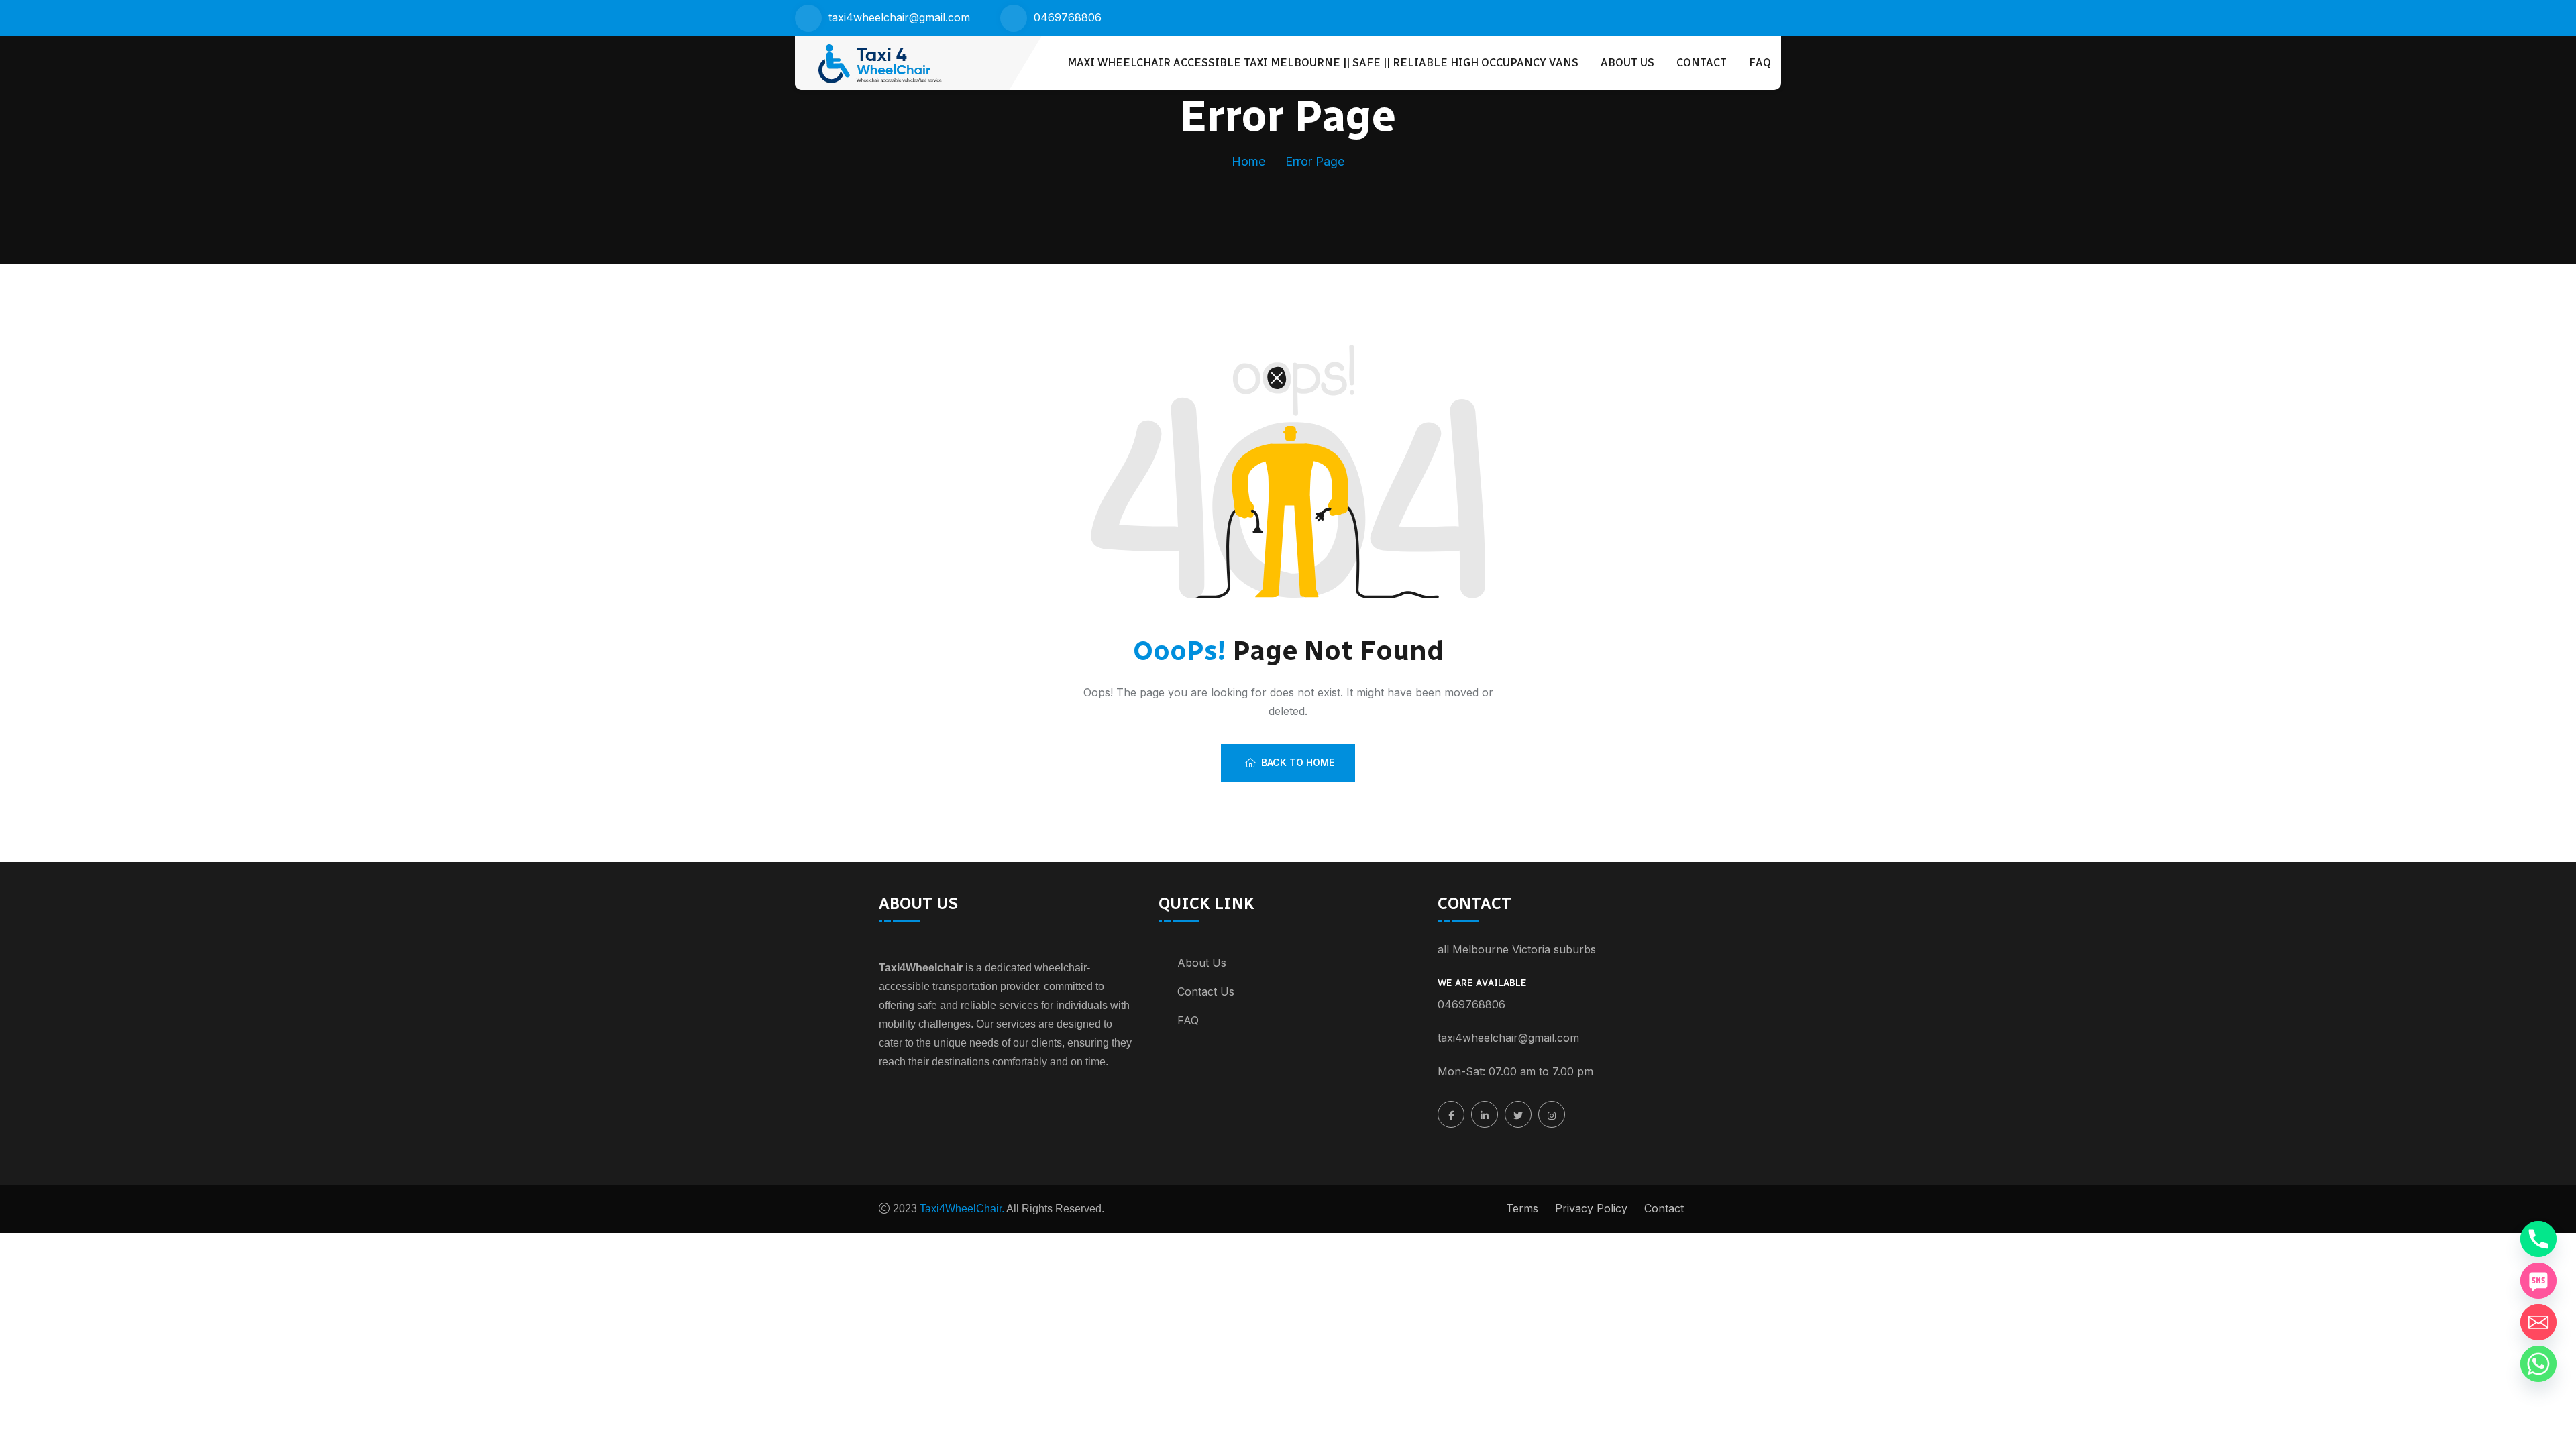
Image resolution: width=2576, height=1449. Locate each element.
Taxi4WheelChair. (961, 1209)
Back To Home (1298, 762)
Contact (1702, 63)
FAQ (1760, 63)
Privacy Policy (1591, 1208)
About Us (1627, 63)
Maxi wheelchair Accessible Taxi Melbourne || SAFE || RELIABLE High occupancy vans (1323, 63)
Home (1248, 161)
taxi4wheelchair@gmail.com (899, 17)
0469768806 (1068, 17)
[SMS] (2538, 1281)
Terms (1522, 1208)
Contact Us (1206, 991)
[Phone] (2538, 1239)
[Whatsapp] (2538, 1364)
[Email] (2538, 1322)
